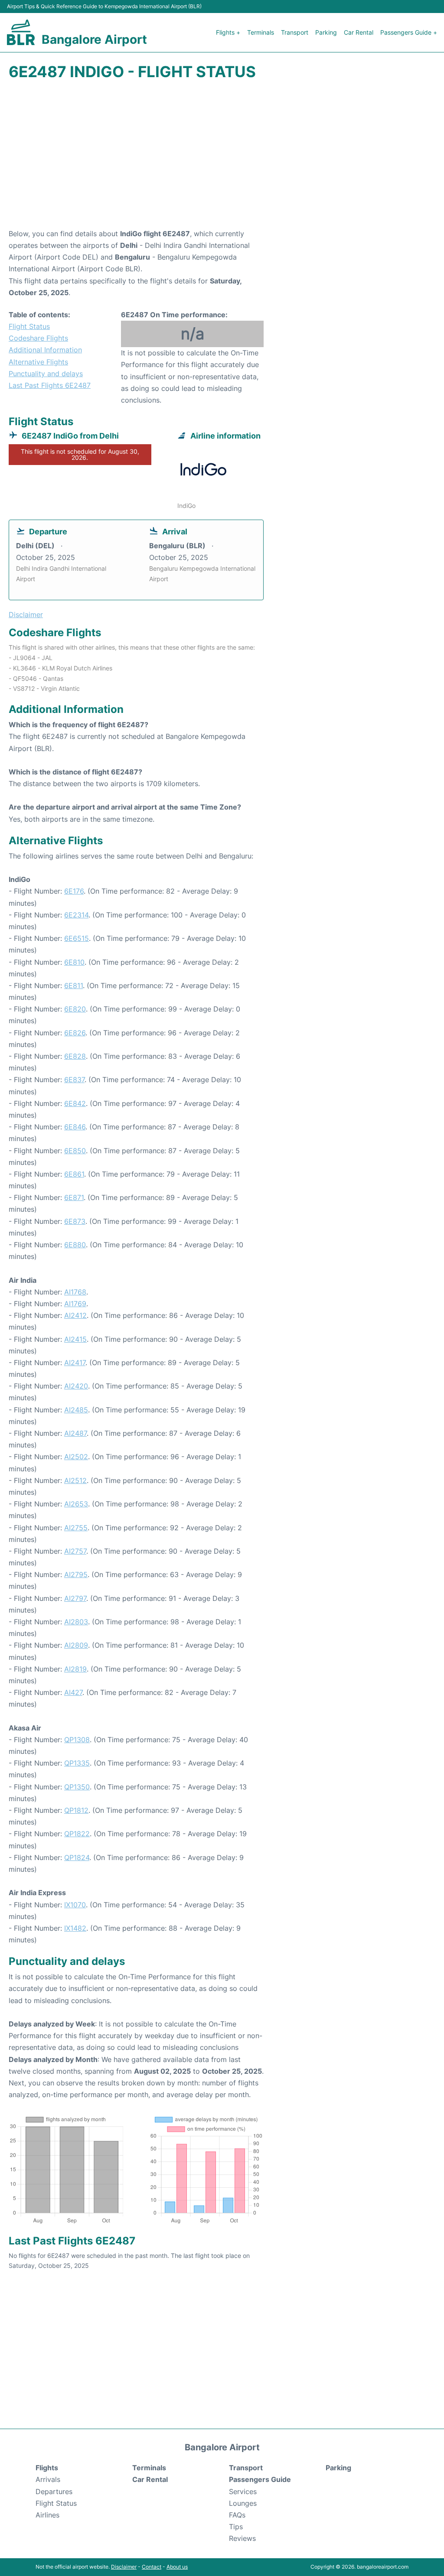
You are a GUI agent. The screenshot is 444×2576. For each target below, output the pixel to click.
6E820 (75, 1009)
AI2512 (75, 1480)
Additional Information (45, 350)
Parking (326, 32)
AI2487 (75, 1433)
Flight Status (29, 326)
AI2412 (75, 1315)
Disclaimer (124, 2567)
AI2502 (76, 1457)
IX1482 (75, 1928)
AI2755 (76, 1528)
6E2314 (76, 915)
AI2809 (76, 1645)
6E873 (75, 1221)
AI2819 (75, 1669)
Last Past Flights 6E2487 (50, 385)
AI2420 (76, 1386)
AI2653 (76, 1504)
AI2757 (75, 1551)
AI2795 (76, 1574)
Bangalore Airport (94, 39)
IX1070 (75, 1905)
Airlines (47, 2515)
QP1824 (77, 1857)
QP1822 (77, 1834)
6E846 (75, 1127)
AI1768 (75, 1292)
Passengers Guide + (409, 32)
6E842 (75, 1103)
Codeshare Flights (38, 338)
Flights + (228, 32)
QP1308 (77, 1740)
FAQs (237, 2515)
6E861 (74, 1174)
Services (243, 2491)
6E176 (74, 891)
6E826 (75, 1033)
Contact (152, 2567)
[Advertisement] (222, 159)
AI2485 (76, 1410)
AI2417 (75, 1363)
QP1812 (76, 1810)
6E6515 (77, 938)
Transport (295, 32)
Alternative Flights (38, 362)
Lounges (243, 2503)
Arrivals (48, 2479)
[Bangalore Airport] (21, 32)
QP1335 (77, 1763)
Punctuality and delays (46, 374)
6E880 (75, 1245)
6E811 (73, 986)
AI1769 (75, 1304)
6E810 (74, 962)
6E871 (74, 1197)
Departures (54, 2491)
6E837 (74, 1080)
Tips (236, 2527)
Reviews (242, 2538)
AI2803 (76, 1622)
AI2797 (75, 1598)
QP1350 (77, 1787)
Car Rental (359, 32)
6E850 (75, 1151)
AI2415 (75, 1339)
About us (177, 2567)
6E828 (75, 1056)
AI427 (73, 1692)
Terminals (261, 32)
